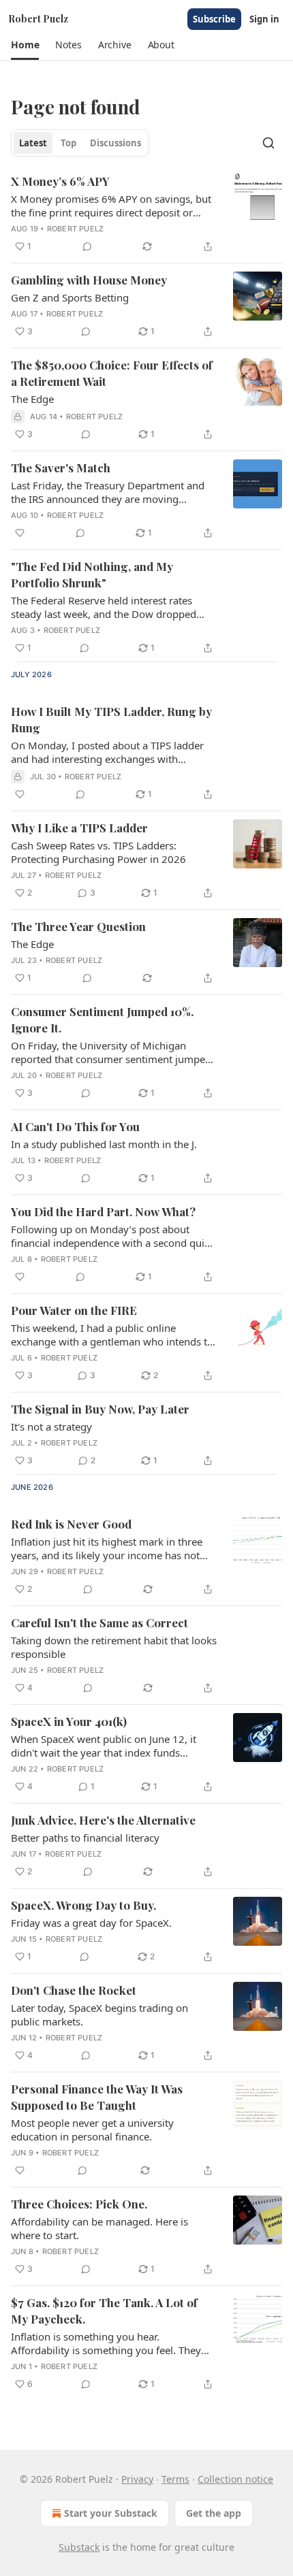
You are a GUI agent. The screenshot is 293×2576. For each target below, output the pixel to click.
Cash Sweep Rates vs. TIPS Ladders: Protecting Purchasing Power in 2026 (98, 852)
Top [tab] (68, 143)
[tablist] (80, 143)
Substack (79, 2547)
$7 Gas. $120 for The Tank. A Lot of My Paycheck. (104, 2311)
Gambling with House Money (89, 280)
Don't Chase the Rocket (74, 1990)
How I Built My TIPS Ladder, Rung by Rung (111, 719)
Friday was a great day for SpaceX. (91, 1923)
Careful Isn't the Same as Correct (99, 1623)
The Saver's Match (61, 468)
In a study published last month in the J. (104, 1144)
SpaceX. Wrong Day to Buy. (83, 1905)
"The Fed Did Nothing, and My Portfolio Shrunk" (92, 574)
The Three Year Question (78, 926)
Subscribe (214, 19)
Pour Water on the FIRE (74, 1310)
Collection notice (235, 2479)
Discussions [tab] (115, 143)
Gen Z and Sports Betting (70, 297)
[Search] (268, 143)
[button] (25, 45)
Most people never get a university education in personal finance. (92, 2130)
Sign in (264, 19)
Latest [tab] (33, 143)
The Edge (32, 399)
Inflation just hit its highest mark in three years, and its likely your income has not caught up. (107, 1548)
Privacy (137, 2479)
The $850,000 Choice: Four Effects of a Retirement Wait (112, 373)
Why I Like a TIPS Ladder (79, 828)
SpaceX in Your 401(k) (69, 1721)
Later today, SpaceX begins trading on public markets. (99, 2015)
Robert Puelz (75, 229)
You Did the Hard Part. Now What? (103, 1211)
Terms (175, 2479)
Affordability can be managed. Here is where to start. (99, 2228)
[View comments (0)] (87, 246)
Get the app (214, 2513)
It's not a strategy (51, 1426)
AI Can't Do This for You (75, 1126)
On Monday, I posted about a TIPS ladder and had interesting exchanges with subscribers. (107, 752)
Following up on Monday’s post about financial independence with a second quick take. (113, 1236)
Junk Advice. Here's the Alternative (103, 1820)
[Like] (20, 533)
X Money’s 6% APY (60, 181)
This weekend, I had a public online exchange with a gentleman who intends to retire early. (112, 1335)
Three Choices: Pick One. (79, 2204)
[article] (146, 214)
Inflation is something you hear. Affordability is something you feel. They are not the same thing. (106, 2343)
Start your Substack (111, 2513)
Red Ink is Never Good (71, 1524)
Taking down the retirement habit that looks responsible (114, 1647)
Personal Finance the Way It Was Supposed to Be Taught (97, 2097)
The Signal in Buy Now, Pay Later (100, 1409)
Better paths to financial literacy (85, 1838)
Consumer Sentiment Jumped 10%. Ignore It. (102, 1020)
